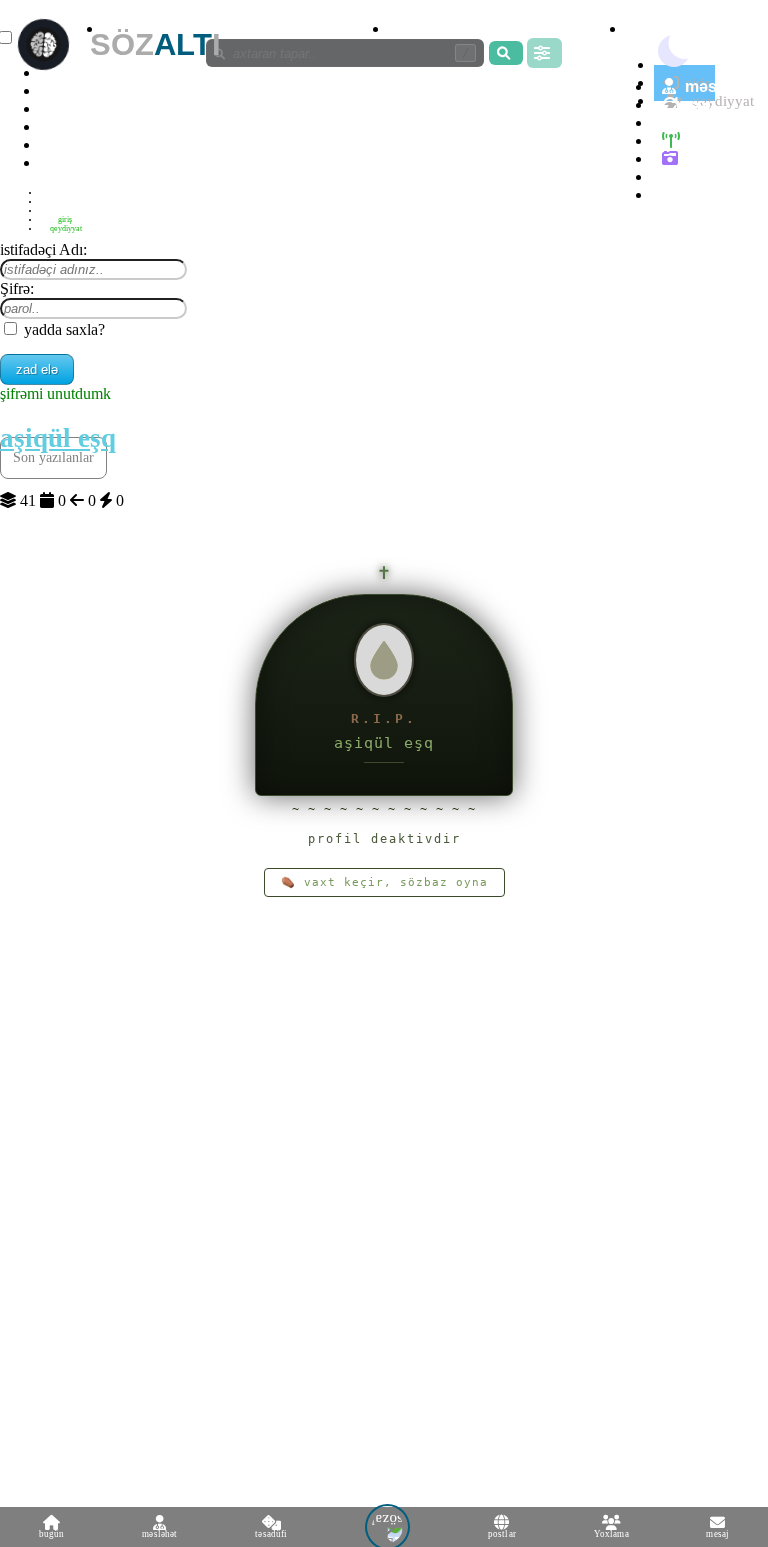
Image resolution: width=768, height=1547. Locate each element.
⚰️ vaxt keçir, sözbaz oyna (384, 882)
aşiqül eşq (58, 438)
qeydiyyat (66, 228)
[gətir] (506, 53)
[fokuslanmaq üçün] (645, 28)
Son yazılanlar (53, 457)
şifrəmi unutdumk (55, 393)
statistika (77, 162)
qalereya (717, 158)
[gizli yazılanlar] (408, 28)
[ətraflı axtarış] (544, 53)
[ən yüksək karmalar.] (673, 194)
